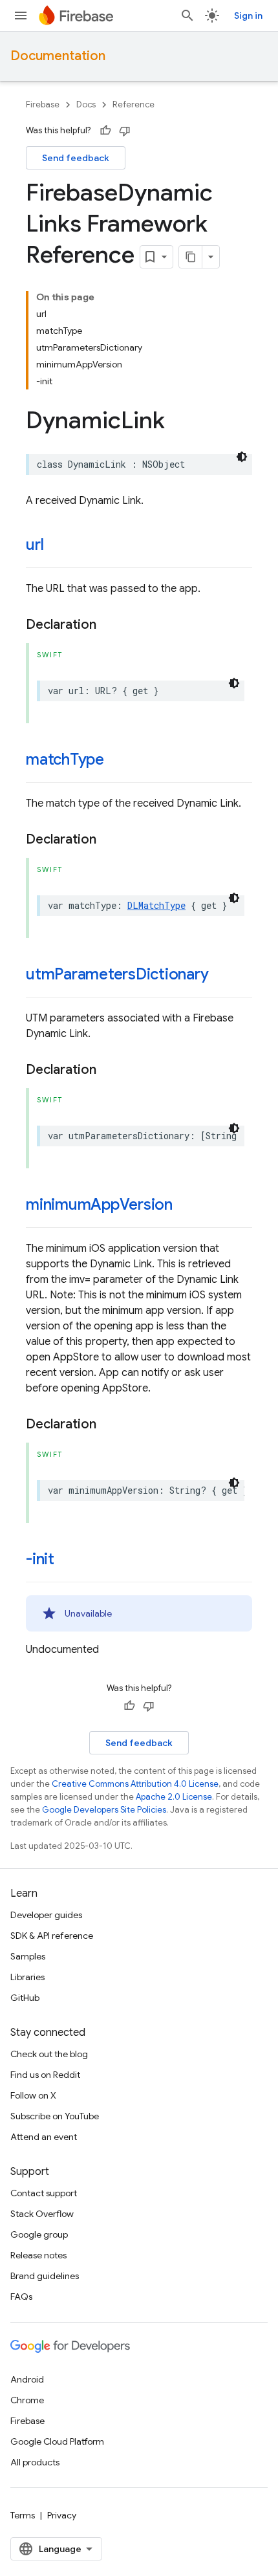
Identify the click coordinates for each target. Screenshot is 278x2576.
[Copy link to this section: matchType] (117, 761)
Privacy (62, 2515)
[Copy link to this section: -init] (67, 1560)
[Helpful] (105, 131)
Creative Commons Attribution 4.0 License (135, 1784)
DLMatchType (156, 905)
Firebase (43, 104)
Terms (23, 2515)
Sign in (248, 16)
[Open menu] (21, 16)
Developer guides (46, 1915)
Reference (134, 104)
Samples (28, 1956)
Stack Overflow (42, 2214)
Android (27, 2379)
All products (35, 2462)
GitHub (25, 1998)
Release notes (38, 2255)
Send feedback (76, 158)
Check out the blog (49, 2054)
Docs (86, 104)
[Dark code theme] (242, 457)
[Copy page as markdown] (191, 257)
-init (40, 1559)
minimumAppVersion (99, 1205)
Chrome (27, 2400)
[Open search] (187, 16)
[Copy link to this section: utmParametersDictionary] (222, 976)
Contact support (44, 2193)
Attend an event (44, 2137)
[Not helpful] (125, 131)
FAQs (21, 2297)
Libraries (27, 1977)
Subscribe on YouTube (55, 2116)
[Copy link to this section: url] (56, 546)
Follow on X (33, 2095)
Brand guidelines (45, 2276)
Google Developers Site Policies (104, 1810)
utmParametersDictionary (117, 974)
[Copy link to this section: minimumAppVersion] (186, 1206)
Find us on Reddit (45, 2075)
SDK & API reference (52, 1936)
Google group (39, 2234)
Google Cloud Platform (57, 2441)
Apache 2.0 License (174, 1797)
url (35, 545)
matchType (65, 759)
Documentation (58, 56)
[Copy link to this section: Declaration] (109, 625)
